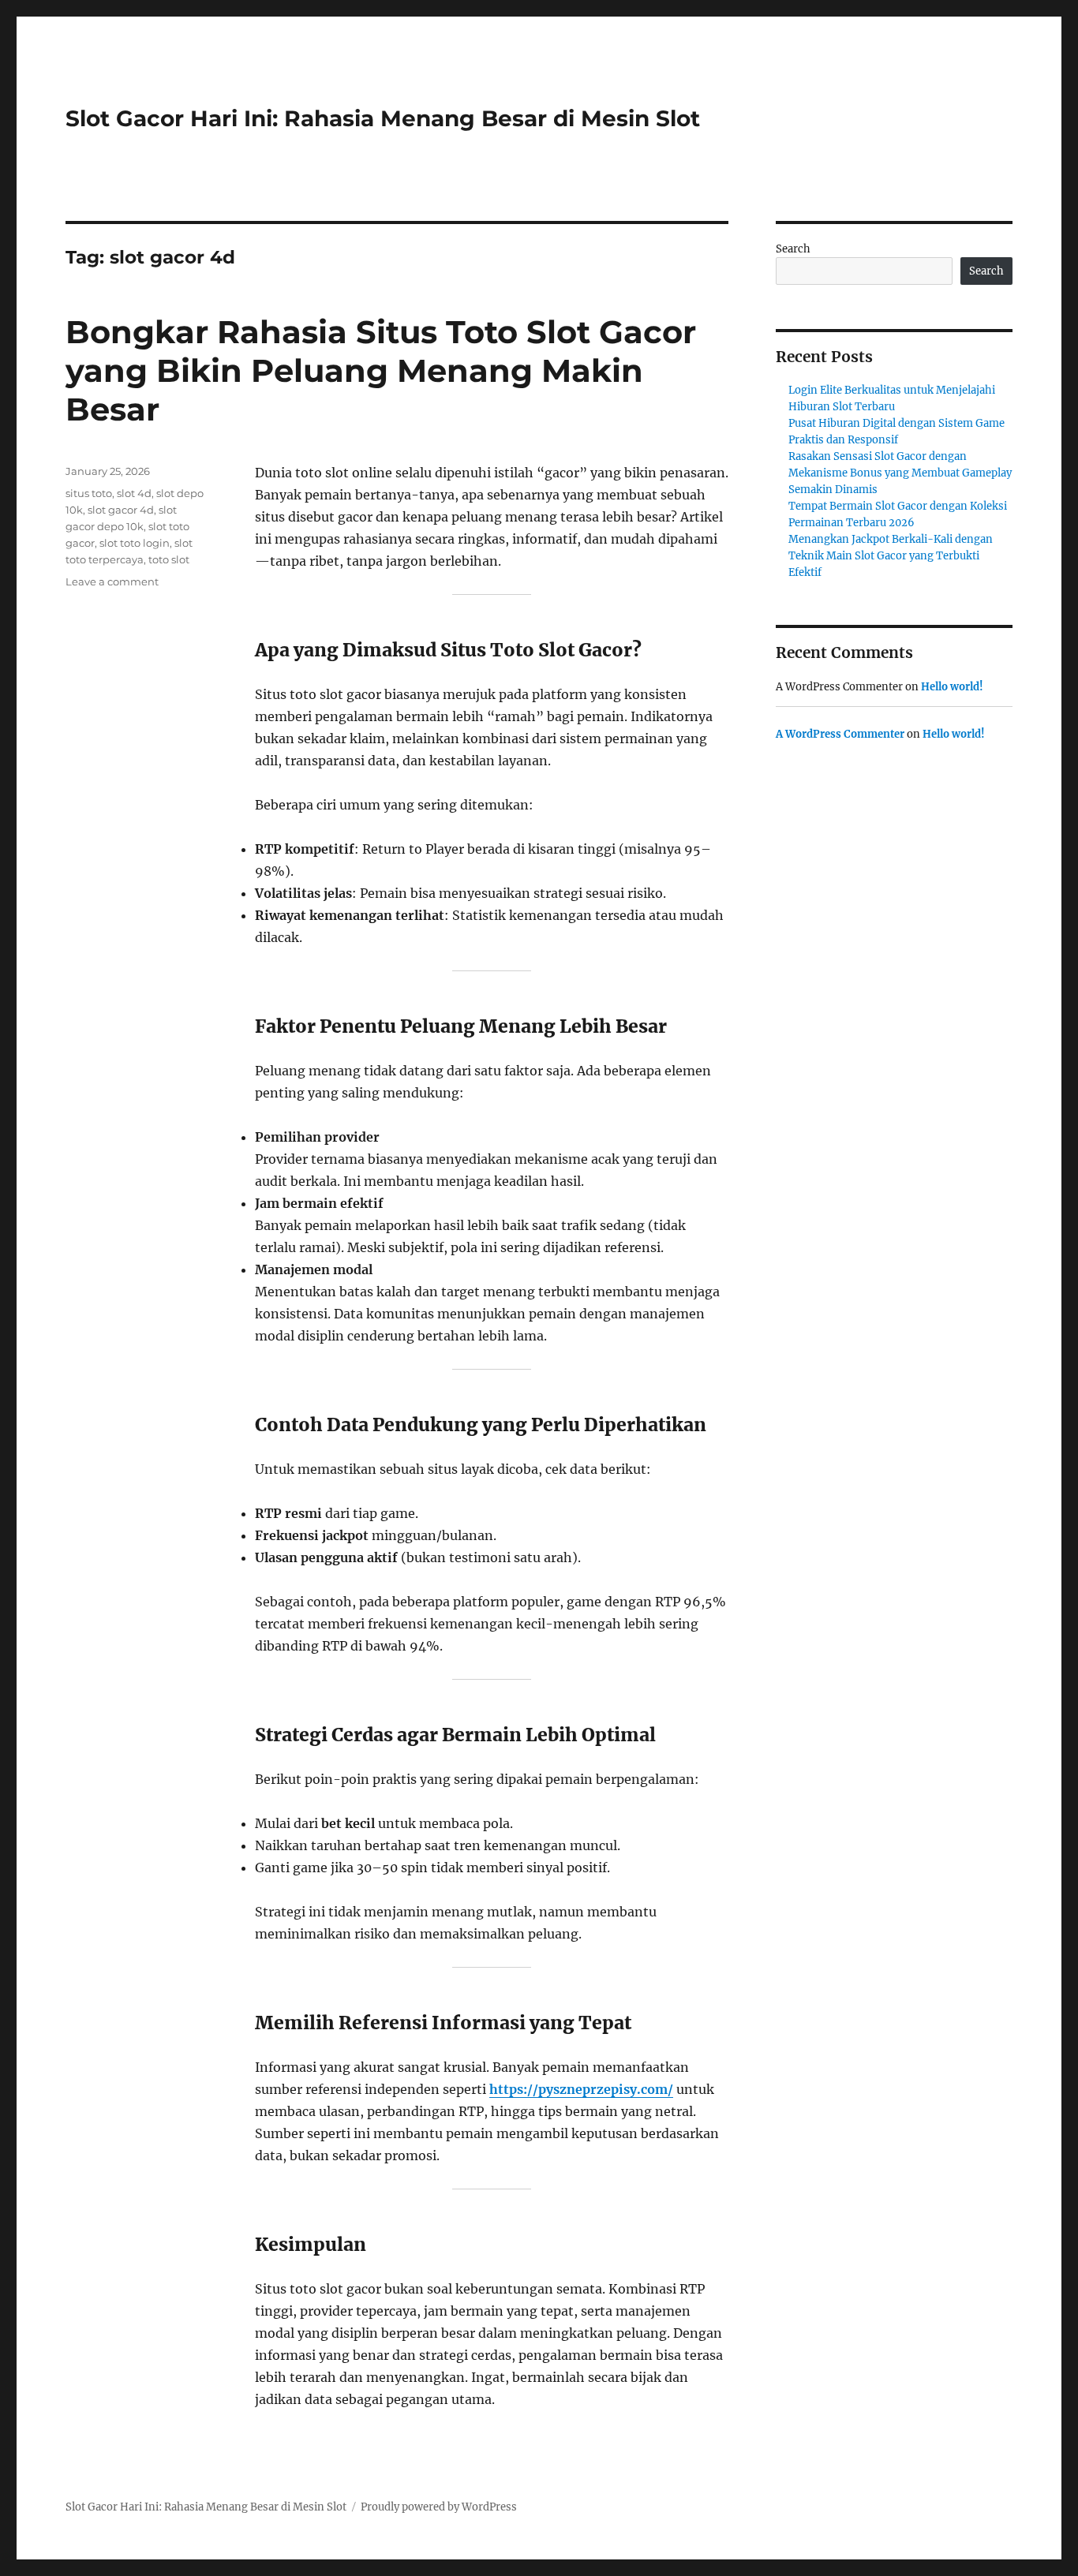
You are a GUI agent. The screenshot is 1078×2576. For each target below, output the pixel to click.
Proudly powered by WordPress (439, 2507)
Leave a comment (112, 581)
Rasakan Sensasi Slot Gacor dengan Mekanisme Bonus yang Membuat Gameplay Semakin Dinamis (900, 473)
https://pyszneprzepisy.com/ (581, 2089)
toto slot (169, 559)
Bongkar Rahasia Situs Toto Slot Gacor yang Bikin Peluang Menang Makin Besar (381, 370)
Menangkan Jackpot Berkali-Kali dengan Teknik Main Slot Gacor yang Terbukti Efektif (891, 556)
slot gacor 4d (121, 510)
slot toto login (135, 543)
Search (793, 249)
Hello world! (952, 687)
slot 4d (134, 493)
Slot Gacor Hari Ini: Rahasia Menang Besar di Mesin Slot (383, 118)
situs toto (89, 493)
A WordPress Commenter (840, 734)
